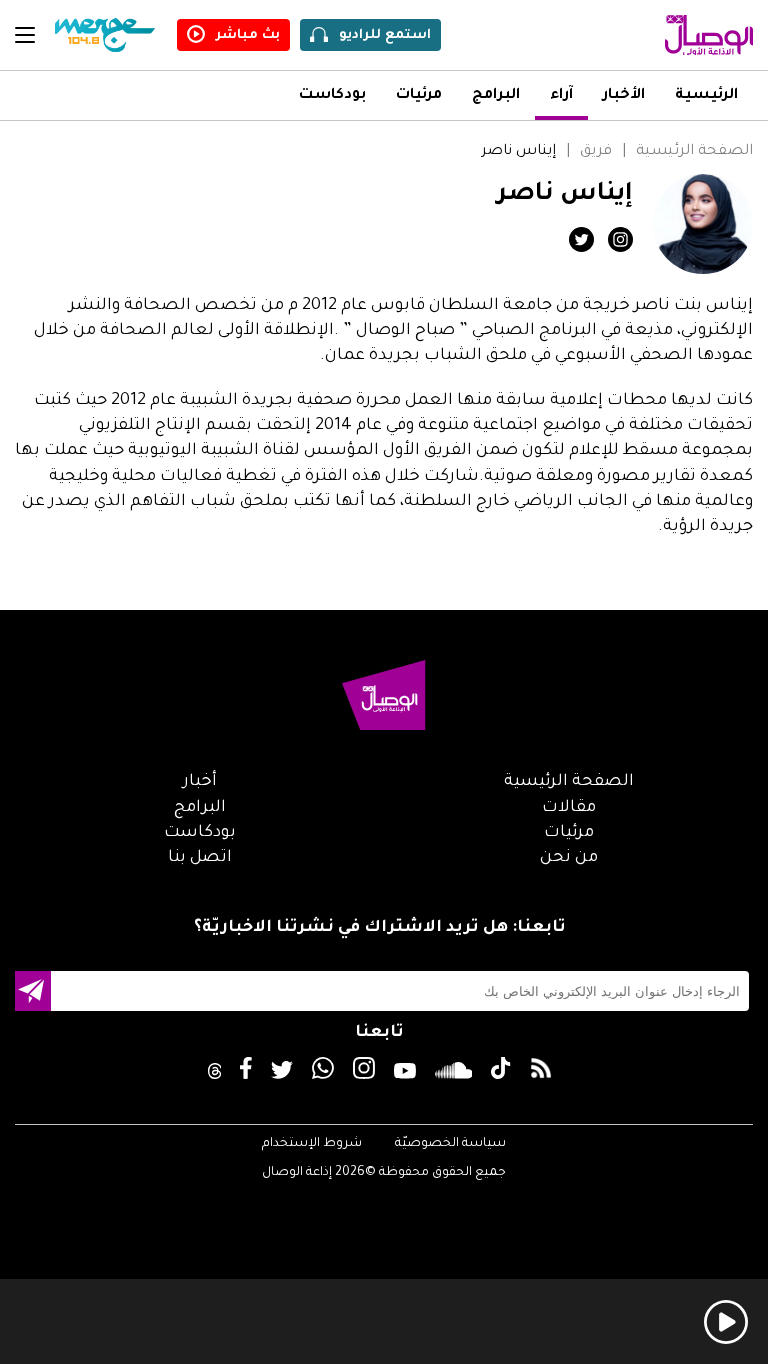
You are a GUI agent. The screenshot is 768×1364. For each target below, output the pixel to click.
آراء (561, 96)
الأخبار (624, 96)
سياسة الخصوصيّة (450, 1144)
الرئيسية (706, 96)
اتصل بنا (200, 858)
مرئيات (419, 96)
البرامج (496, 96)
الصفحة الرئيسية (694, 152)
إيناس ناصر (518, 152)
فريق (596, 152)
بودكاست (332, 96)
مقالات (569, 808)
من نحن (569, 858)
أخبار (200, 782)
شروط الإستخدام (312, 1144)
